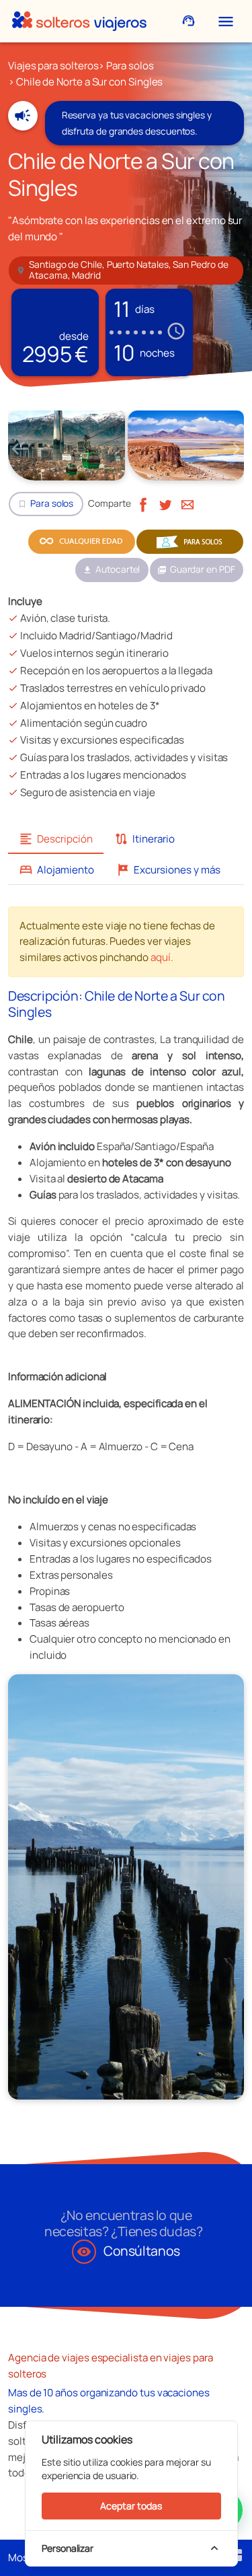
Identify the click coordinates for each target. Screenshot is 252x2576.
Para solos (130, 66)
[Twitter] (165, 503)
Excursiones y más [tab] (168, 870)
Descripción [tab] (56, 839)
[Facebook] (143, 503)
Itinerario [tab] (144, 839)
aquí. (162, 957)
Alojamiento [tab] (56, 870)
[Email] (187, 503)
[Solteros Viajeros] (79, 21)
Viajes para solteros (53, 66)
